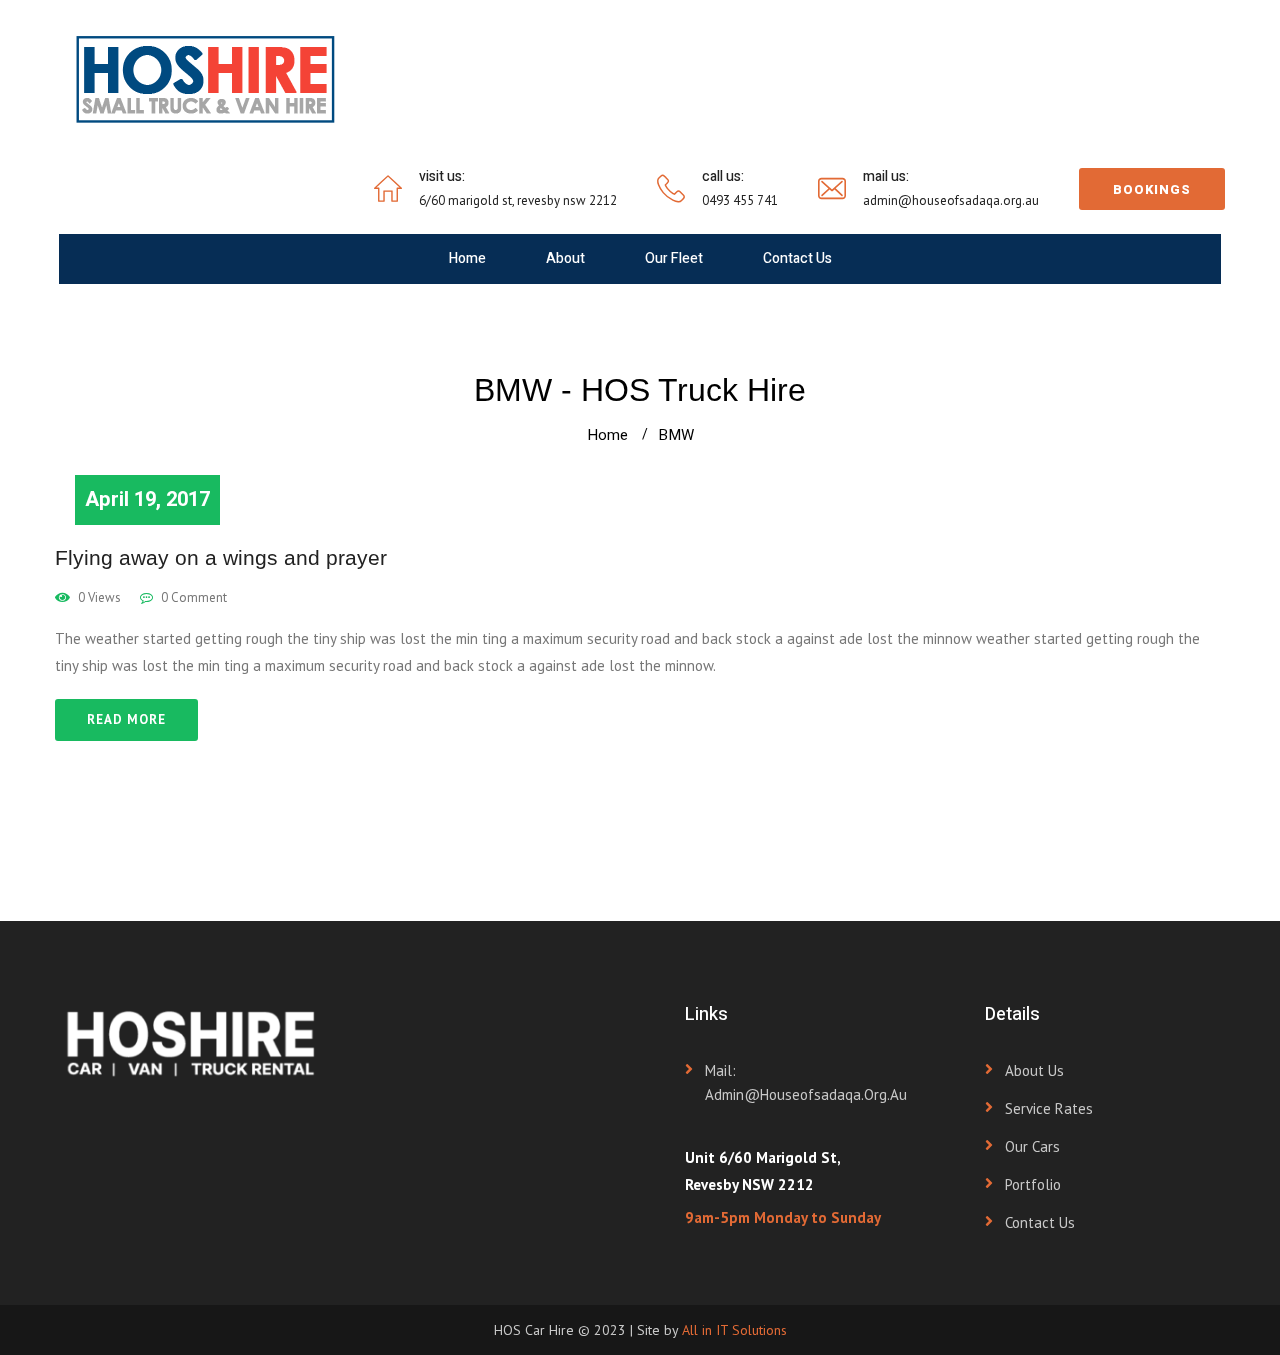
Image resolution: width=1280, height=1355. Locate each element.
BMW (676, 435)
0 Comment (192, 597)
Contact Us (797, 258)
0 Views (98, 597)
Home (467, 258)
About (565, 258)
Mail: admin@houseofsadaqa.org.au (806, 1082)
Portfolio (1033, 1184)
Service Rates (1049, 1108)
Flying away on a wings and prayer (221, 557)
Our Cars (1032, 1146)
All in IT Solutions (734, 1330)
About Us (1034, 1070)
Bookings (1152, 189)
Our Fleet (674, 258)
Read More (126, 719)
